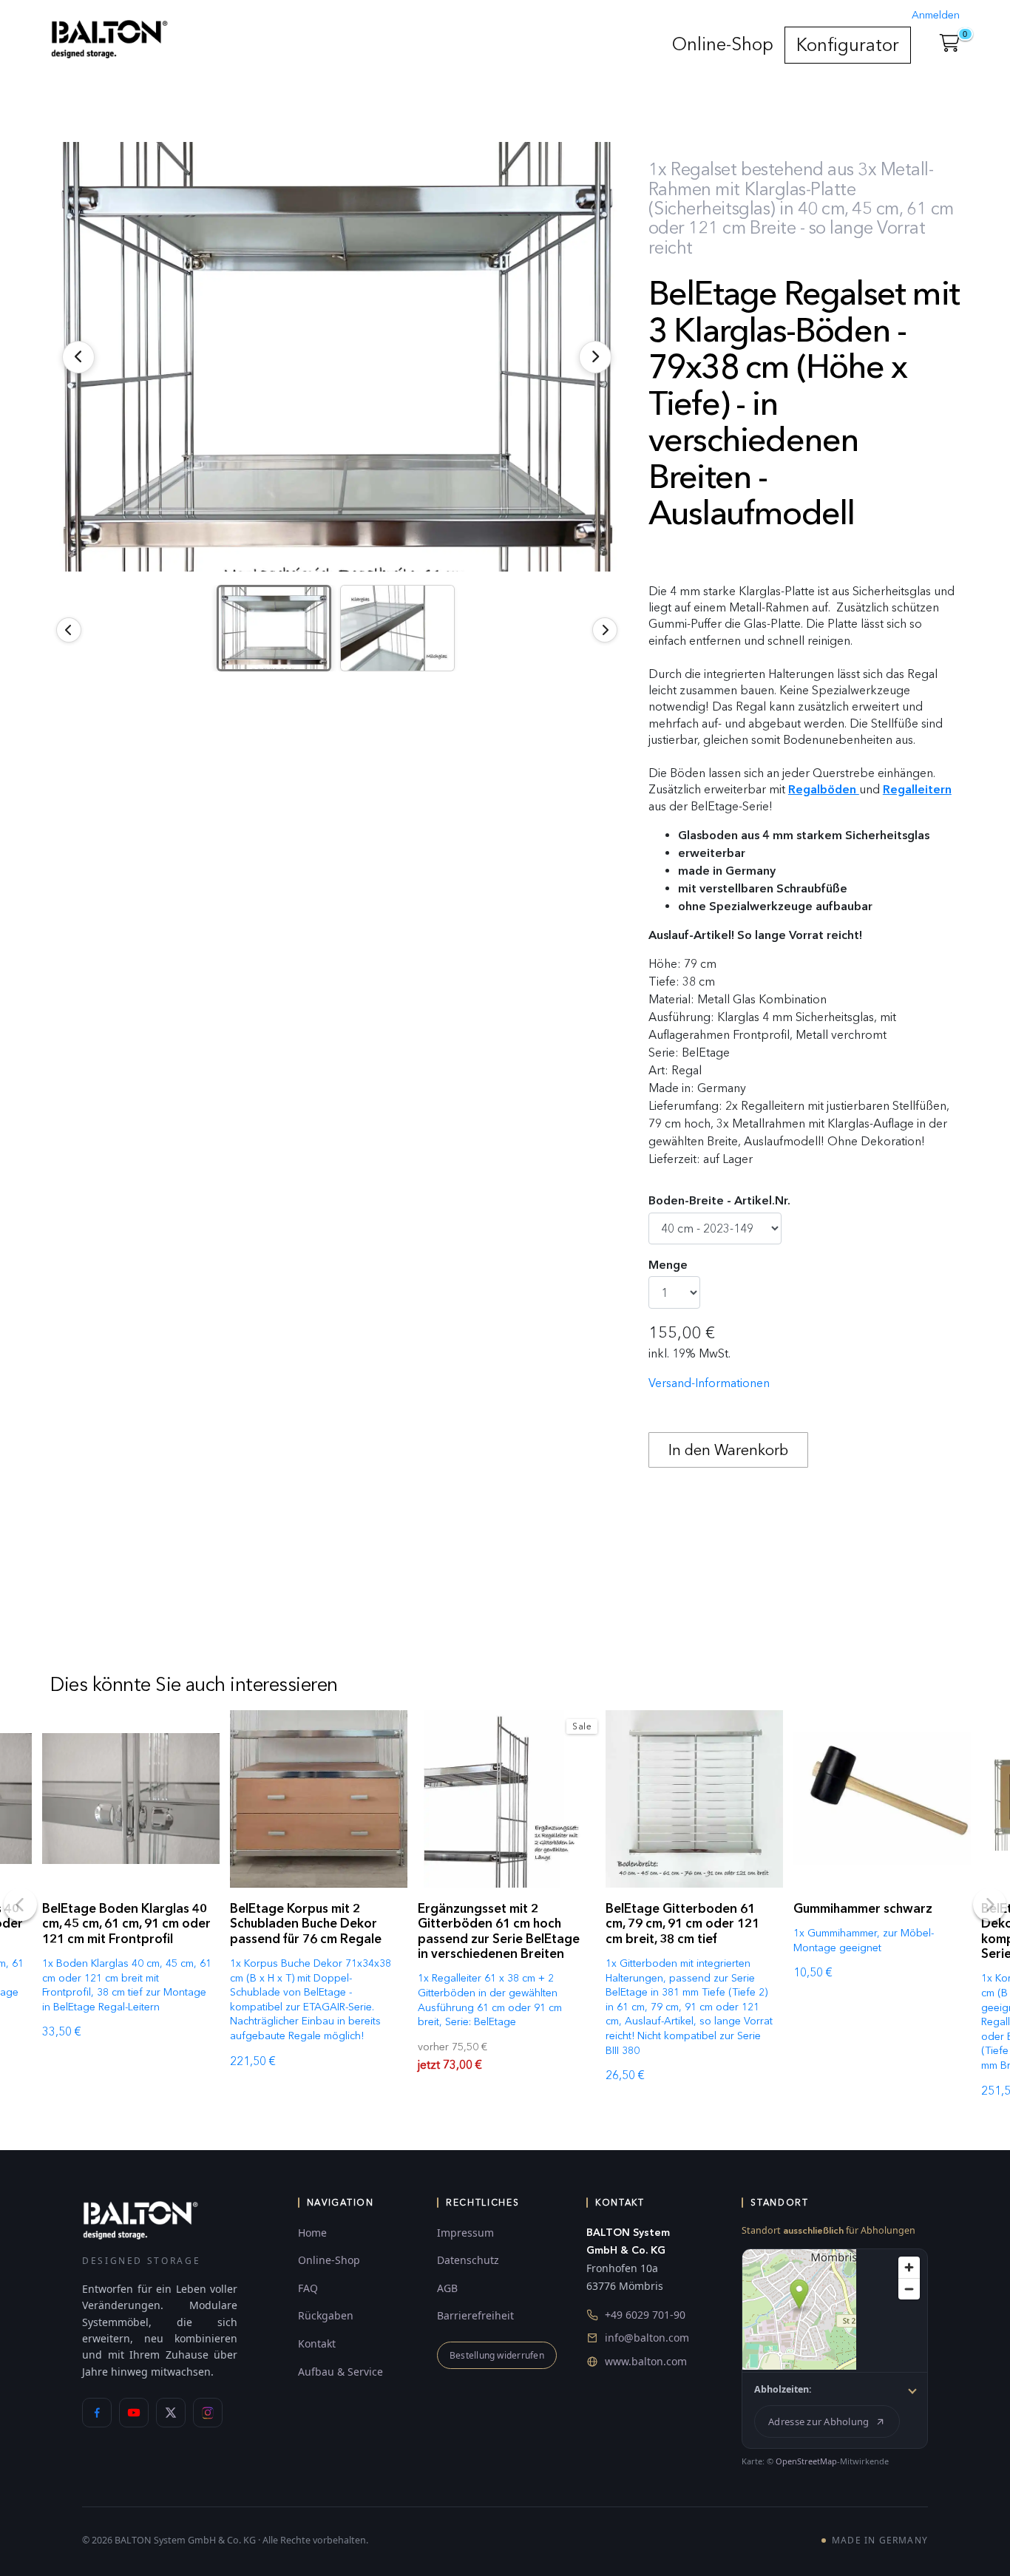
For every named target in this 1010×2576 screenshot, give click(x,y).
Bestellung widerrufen (497, 2355)
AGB (447, 2288)
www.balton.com (646, 2361)
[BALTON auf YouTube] (134, 2413)
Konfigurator (848, 45)
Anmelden (936, 15)
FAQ (308, 2288)
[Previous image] (69, 630)
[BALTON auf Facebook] (97, 2413)
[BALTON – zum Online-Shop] (140, 2219)
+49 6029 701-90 (645, 2315)
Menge (668, 1265)
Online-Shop (723, 44)
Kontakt (317, 2343)
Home (312, 2233)
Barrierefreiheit (475, 2315)
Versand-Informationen (709, 1383)
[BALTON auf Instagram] (208, 2413)
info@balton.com (647, 2338)
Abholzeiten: (783, 2389)
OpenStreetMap (806, 2461)
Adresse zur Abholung (818, 2421)
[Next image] (605, 630)
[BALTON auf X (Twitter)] (171, 2413)
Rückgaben (326, 2315)
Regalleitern (917, 789)
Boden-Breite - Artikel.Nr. (719, 1200)
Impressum (465, 2233)
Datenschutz (468, 2260)
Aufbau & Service (340, 2372)
